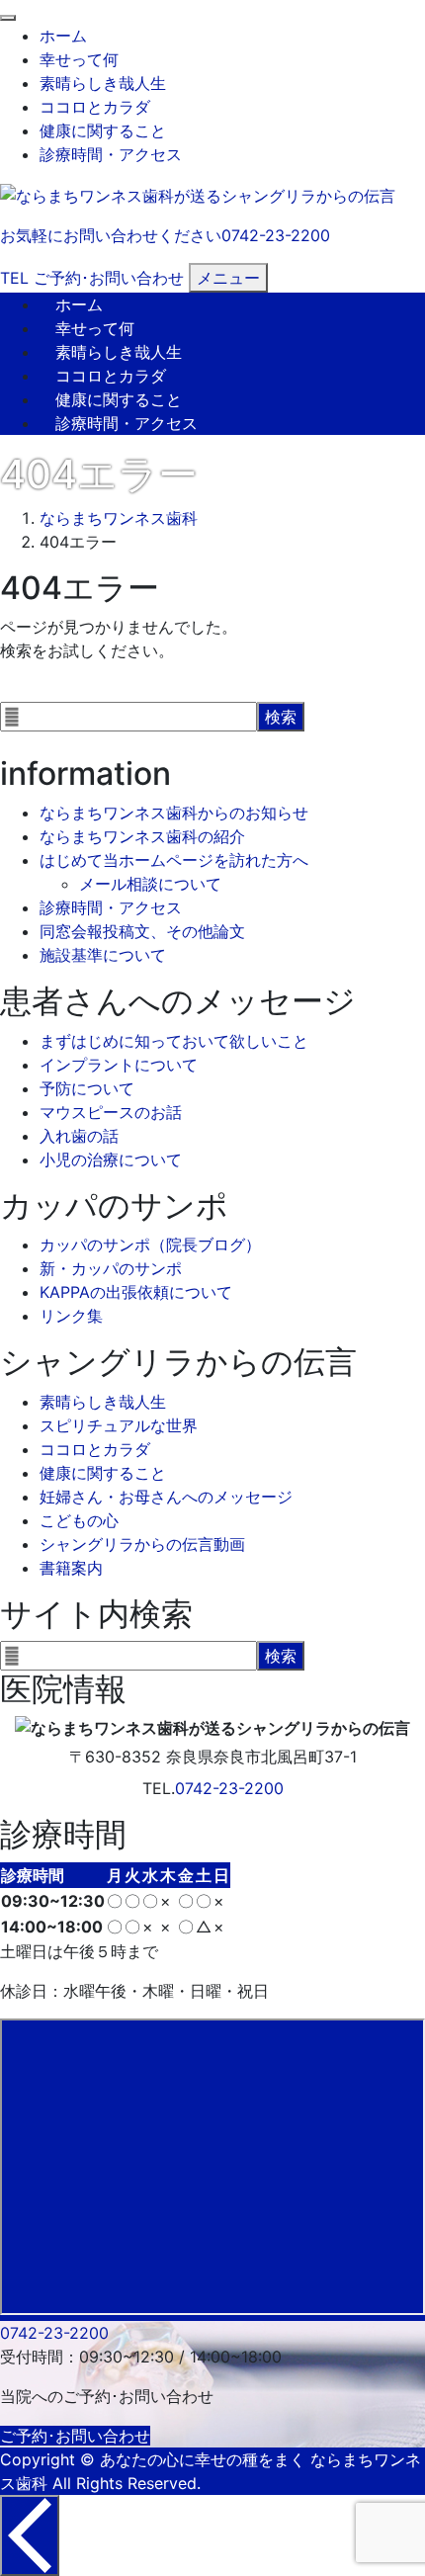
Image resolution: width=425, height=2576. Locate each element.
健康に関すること (103, 130)
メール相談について (150, 884)
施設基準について (103, 955)
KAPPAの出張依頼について (136, 1292)
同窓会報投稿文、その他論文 (142, 931)
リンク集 (71, 1316)
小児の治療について (111, 1159)
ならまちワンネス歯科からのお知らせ (174, 813)
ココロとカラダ (95, 107)
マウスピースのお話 (111, 1112)
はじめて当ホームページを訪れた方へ (174, 860)
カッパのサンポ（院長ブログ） (150, 1245)
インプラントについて (119, 1065)
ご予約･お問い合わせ (75, 2436)
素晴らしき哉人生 (103, 83)
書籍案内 (71, 1568)
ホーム (63, 36)
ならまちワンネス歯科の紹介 (142, 836)
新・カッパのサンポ (111, 1268)
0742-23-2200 (229, 1788)
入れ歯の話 (79, 1136)
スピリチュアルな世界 (119, 1425)
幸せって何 (79, 59)
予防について (87, 1088)
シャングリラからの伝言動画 (142, 1544)
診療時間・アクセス (111, 154)
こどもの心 (79, 1520)
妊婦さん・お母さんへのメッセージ (166, 1497)
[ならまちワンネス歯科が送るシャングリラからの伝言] (198, 194)
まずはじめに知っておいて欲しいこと (174, 1041)
